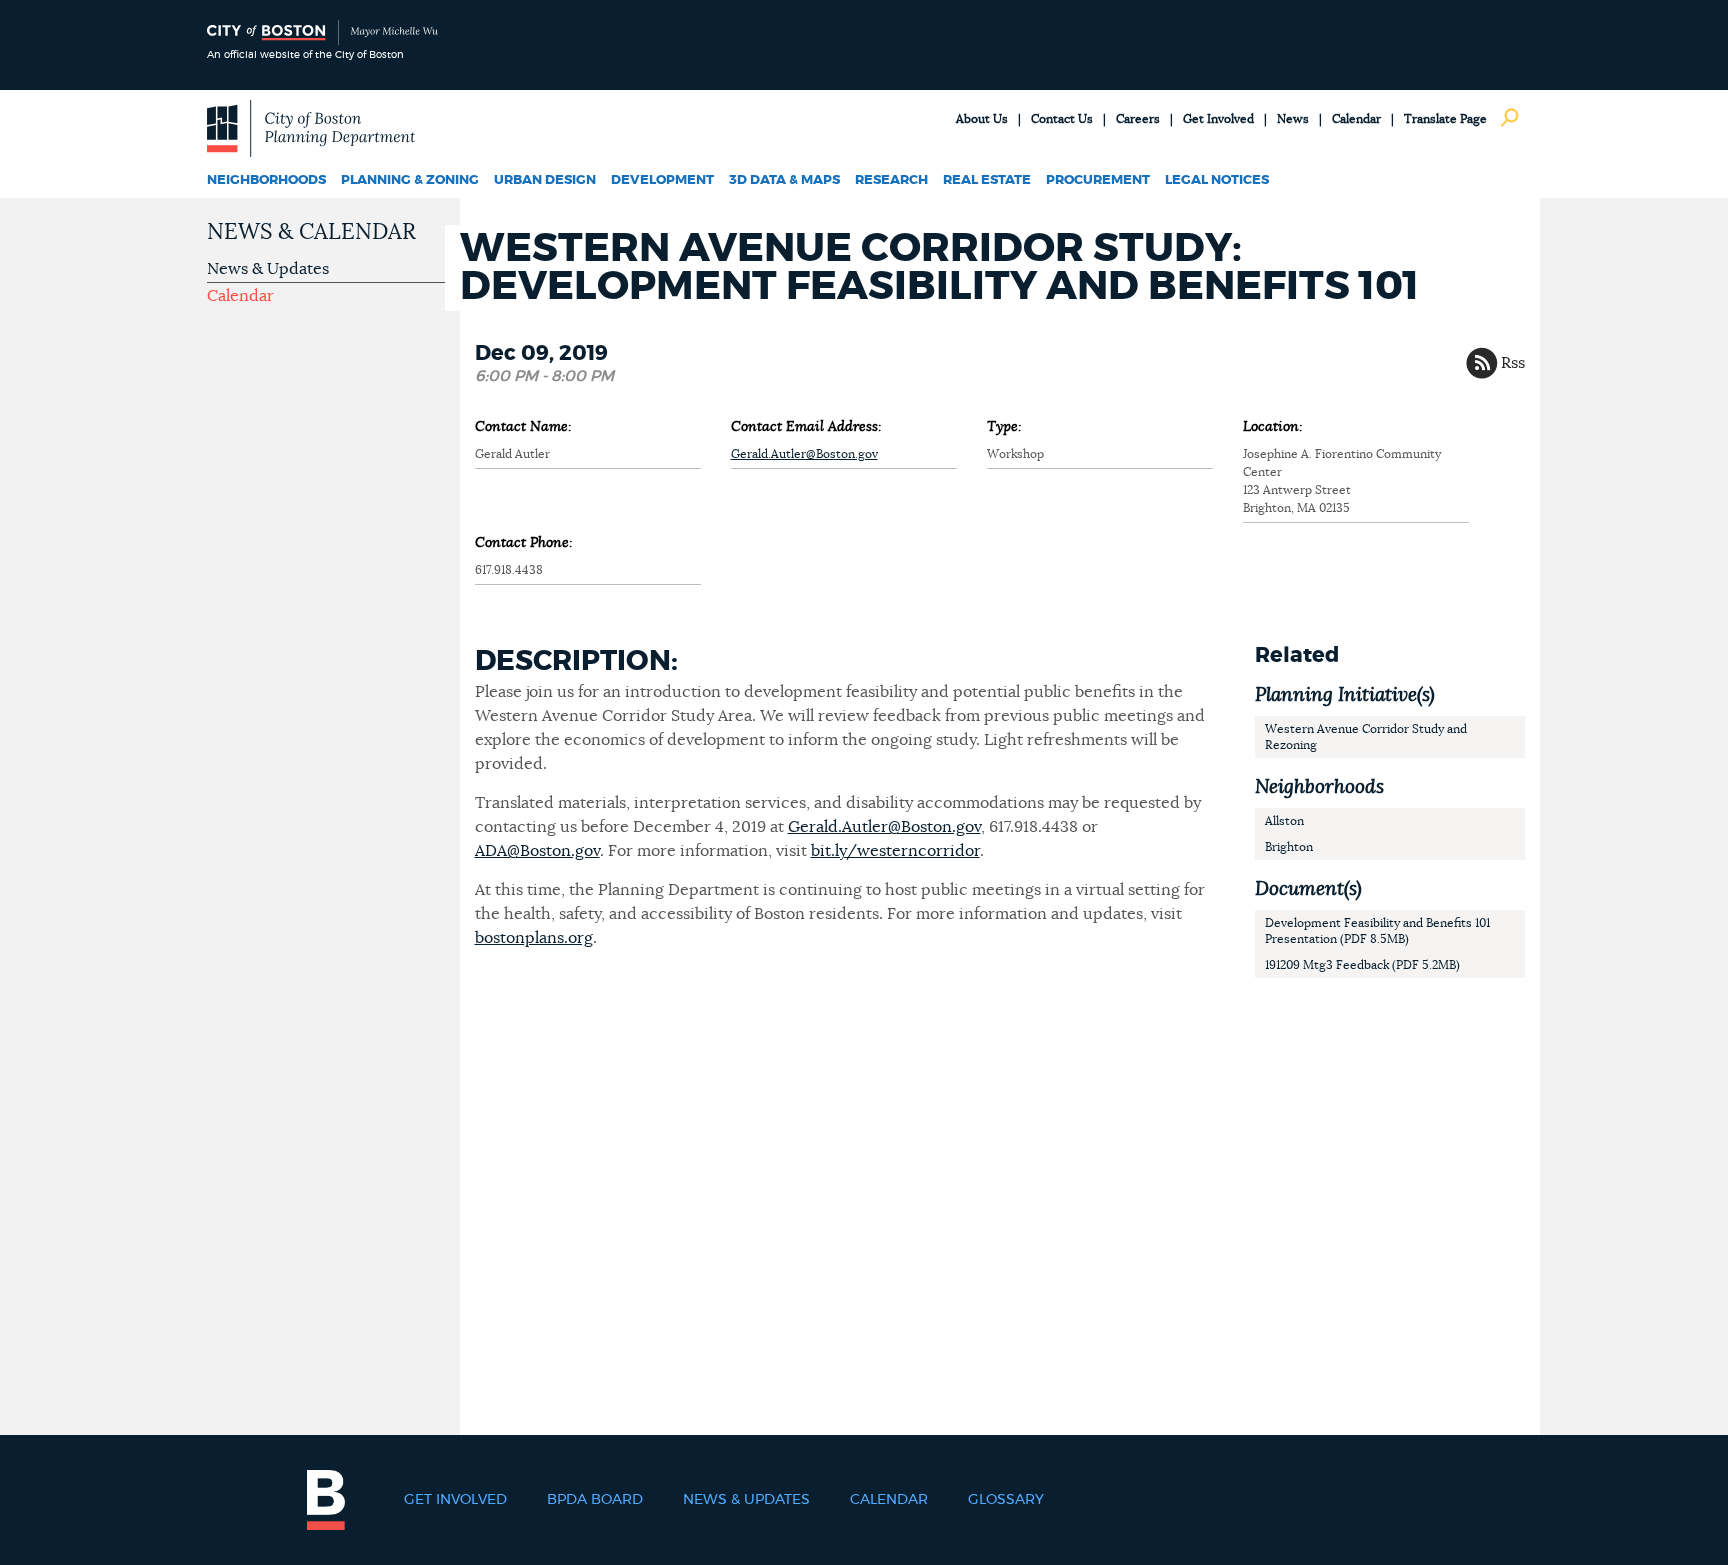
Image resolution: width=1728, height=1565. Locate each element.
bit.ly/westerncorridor (895, 851)
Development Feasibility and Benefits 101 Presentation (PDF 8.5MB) (1377, 931)
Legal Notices (1217, 180)
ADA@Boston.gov (537, 851)
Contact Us (1062, 119)
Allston (1284, 821)
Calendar (1356, 119)
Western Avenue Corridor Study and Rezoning (1366, 737)
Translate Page (1445, 119)
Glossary (1006, 1500)
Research (891, 180)
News (1293, 119)
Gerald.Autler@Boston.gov (804, 454)
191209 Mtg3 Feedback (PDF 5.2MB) (1362, 965)
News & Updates (268, 269)
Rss (1513, 363)
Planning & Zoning (410, 180)
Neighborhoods (266, 180)
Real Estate (987, 180)
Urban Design (545, 180)
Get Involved (1218, 119)
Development (662, 180)
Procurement (1098, 180)
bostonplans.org (534, 938)
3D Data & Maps (784, 180)
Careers (1138, 119)
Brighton (1289, 847)
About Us (982, 119)
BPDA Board (595, 1500)
